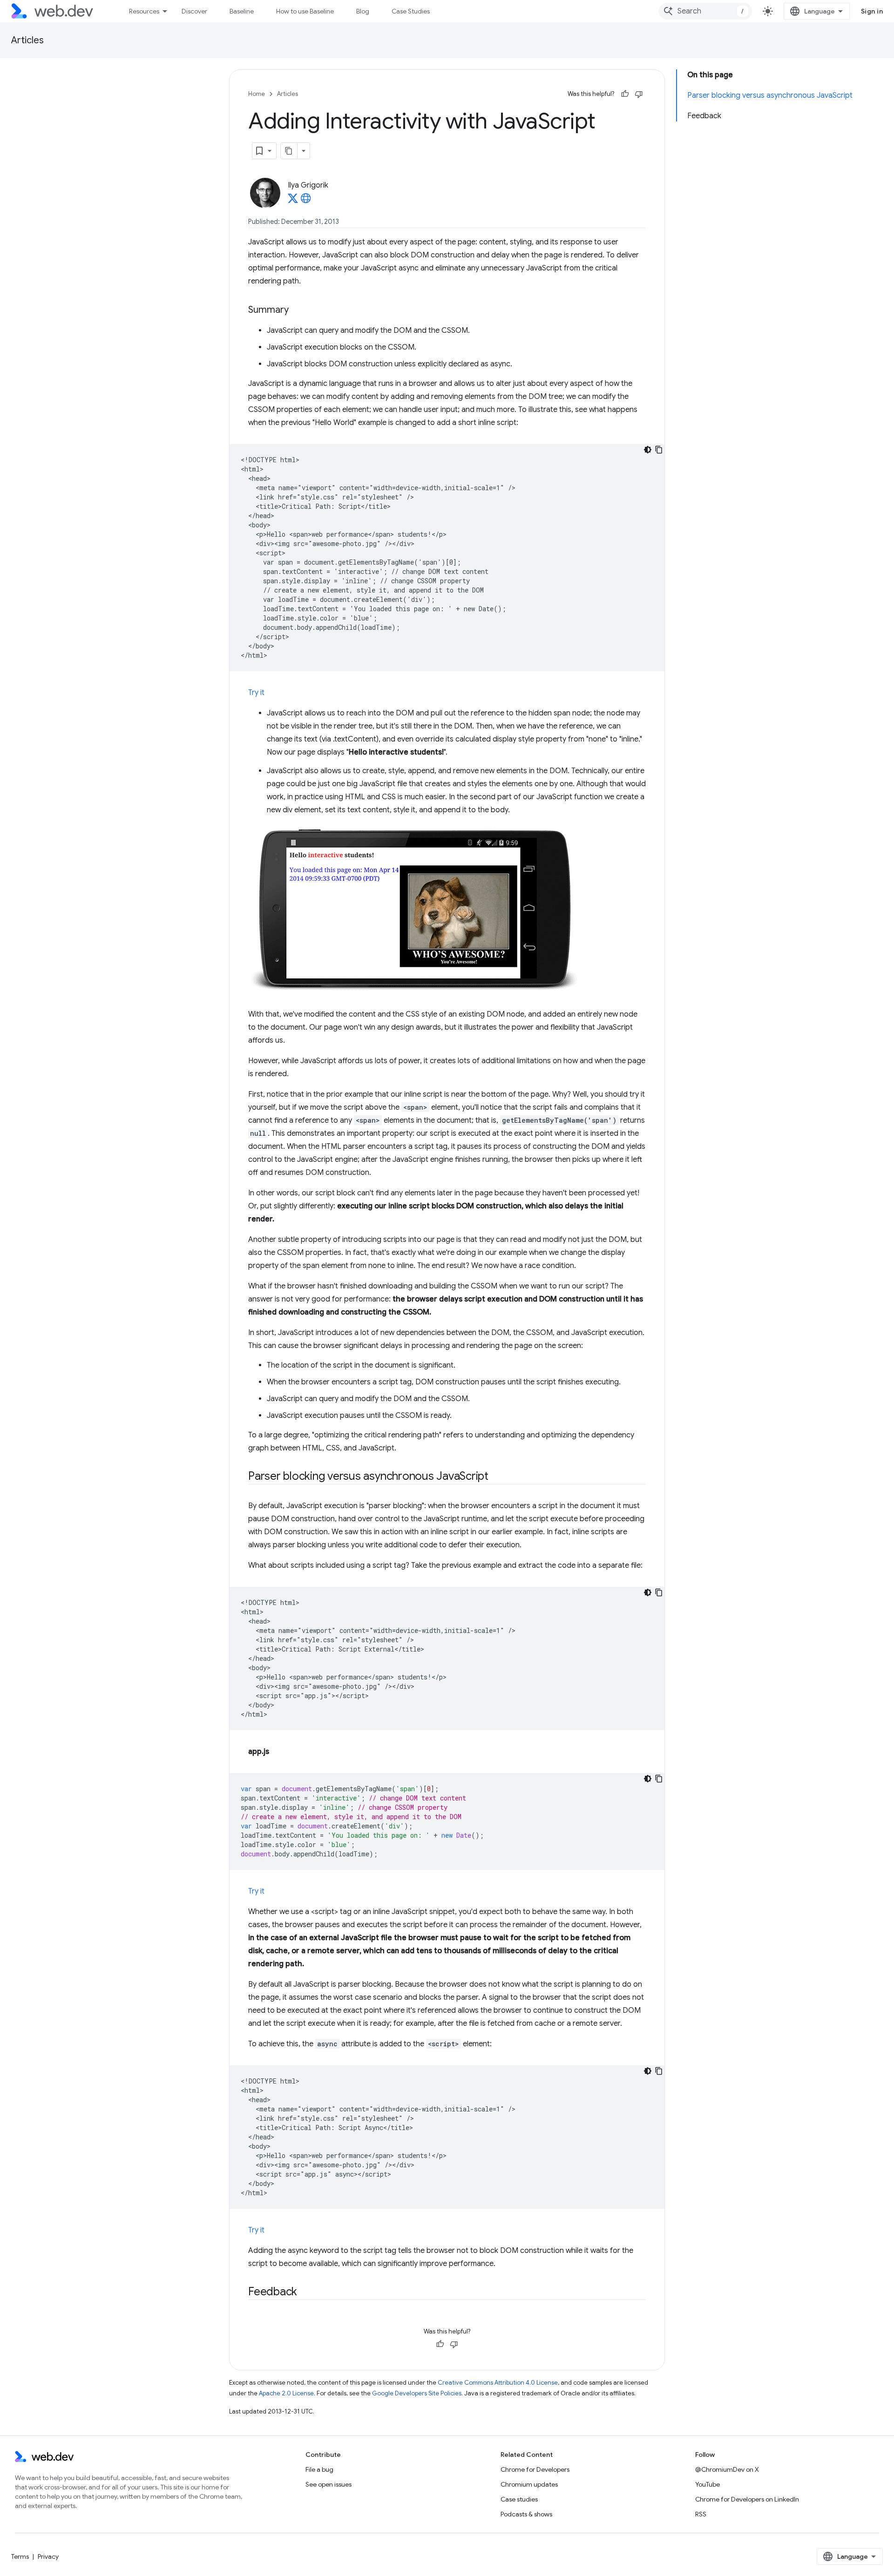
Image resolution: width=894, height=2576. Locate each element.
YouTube (708, 2484)
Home (257, 94)
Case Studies (411, 11)
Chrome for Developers (535, 2469)
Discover (194, 11)
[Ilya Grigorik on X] (293, 201)
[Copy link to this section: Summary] (297, 310)
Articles (27, 40)
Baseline (242, 11)
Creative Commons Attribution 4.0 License (498, 2383)
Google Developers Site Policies (417, 2393)
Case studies (519, 2499)
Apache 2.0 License (286, 2393)
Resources (144, 11)
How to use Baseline (305, 11)
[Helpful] (625, 94)
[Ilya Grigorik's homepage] (306, 201)
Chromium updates (529, 2484)
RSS (701, 2514)
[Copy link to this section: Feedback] (305, 2293)
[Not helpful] (639, 94)
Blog (363, 11)
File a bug (319, 2469)
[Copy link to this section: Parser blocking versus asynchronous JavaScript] (497, 1477)
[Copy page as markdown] (289, 151)
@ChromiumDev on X (727, 2469)
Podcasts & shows (526, 2514)
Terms (20, 2556)
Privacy (48, 2556)
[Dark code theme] (648, 450)
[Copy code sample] (659, 450)
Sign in (872, 11)
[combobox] (705, 11)
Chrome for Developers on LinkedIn (747, 2499)
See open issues (328, 2484)
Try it (256, 693)
